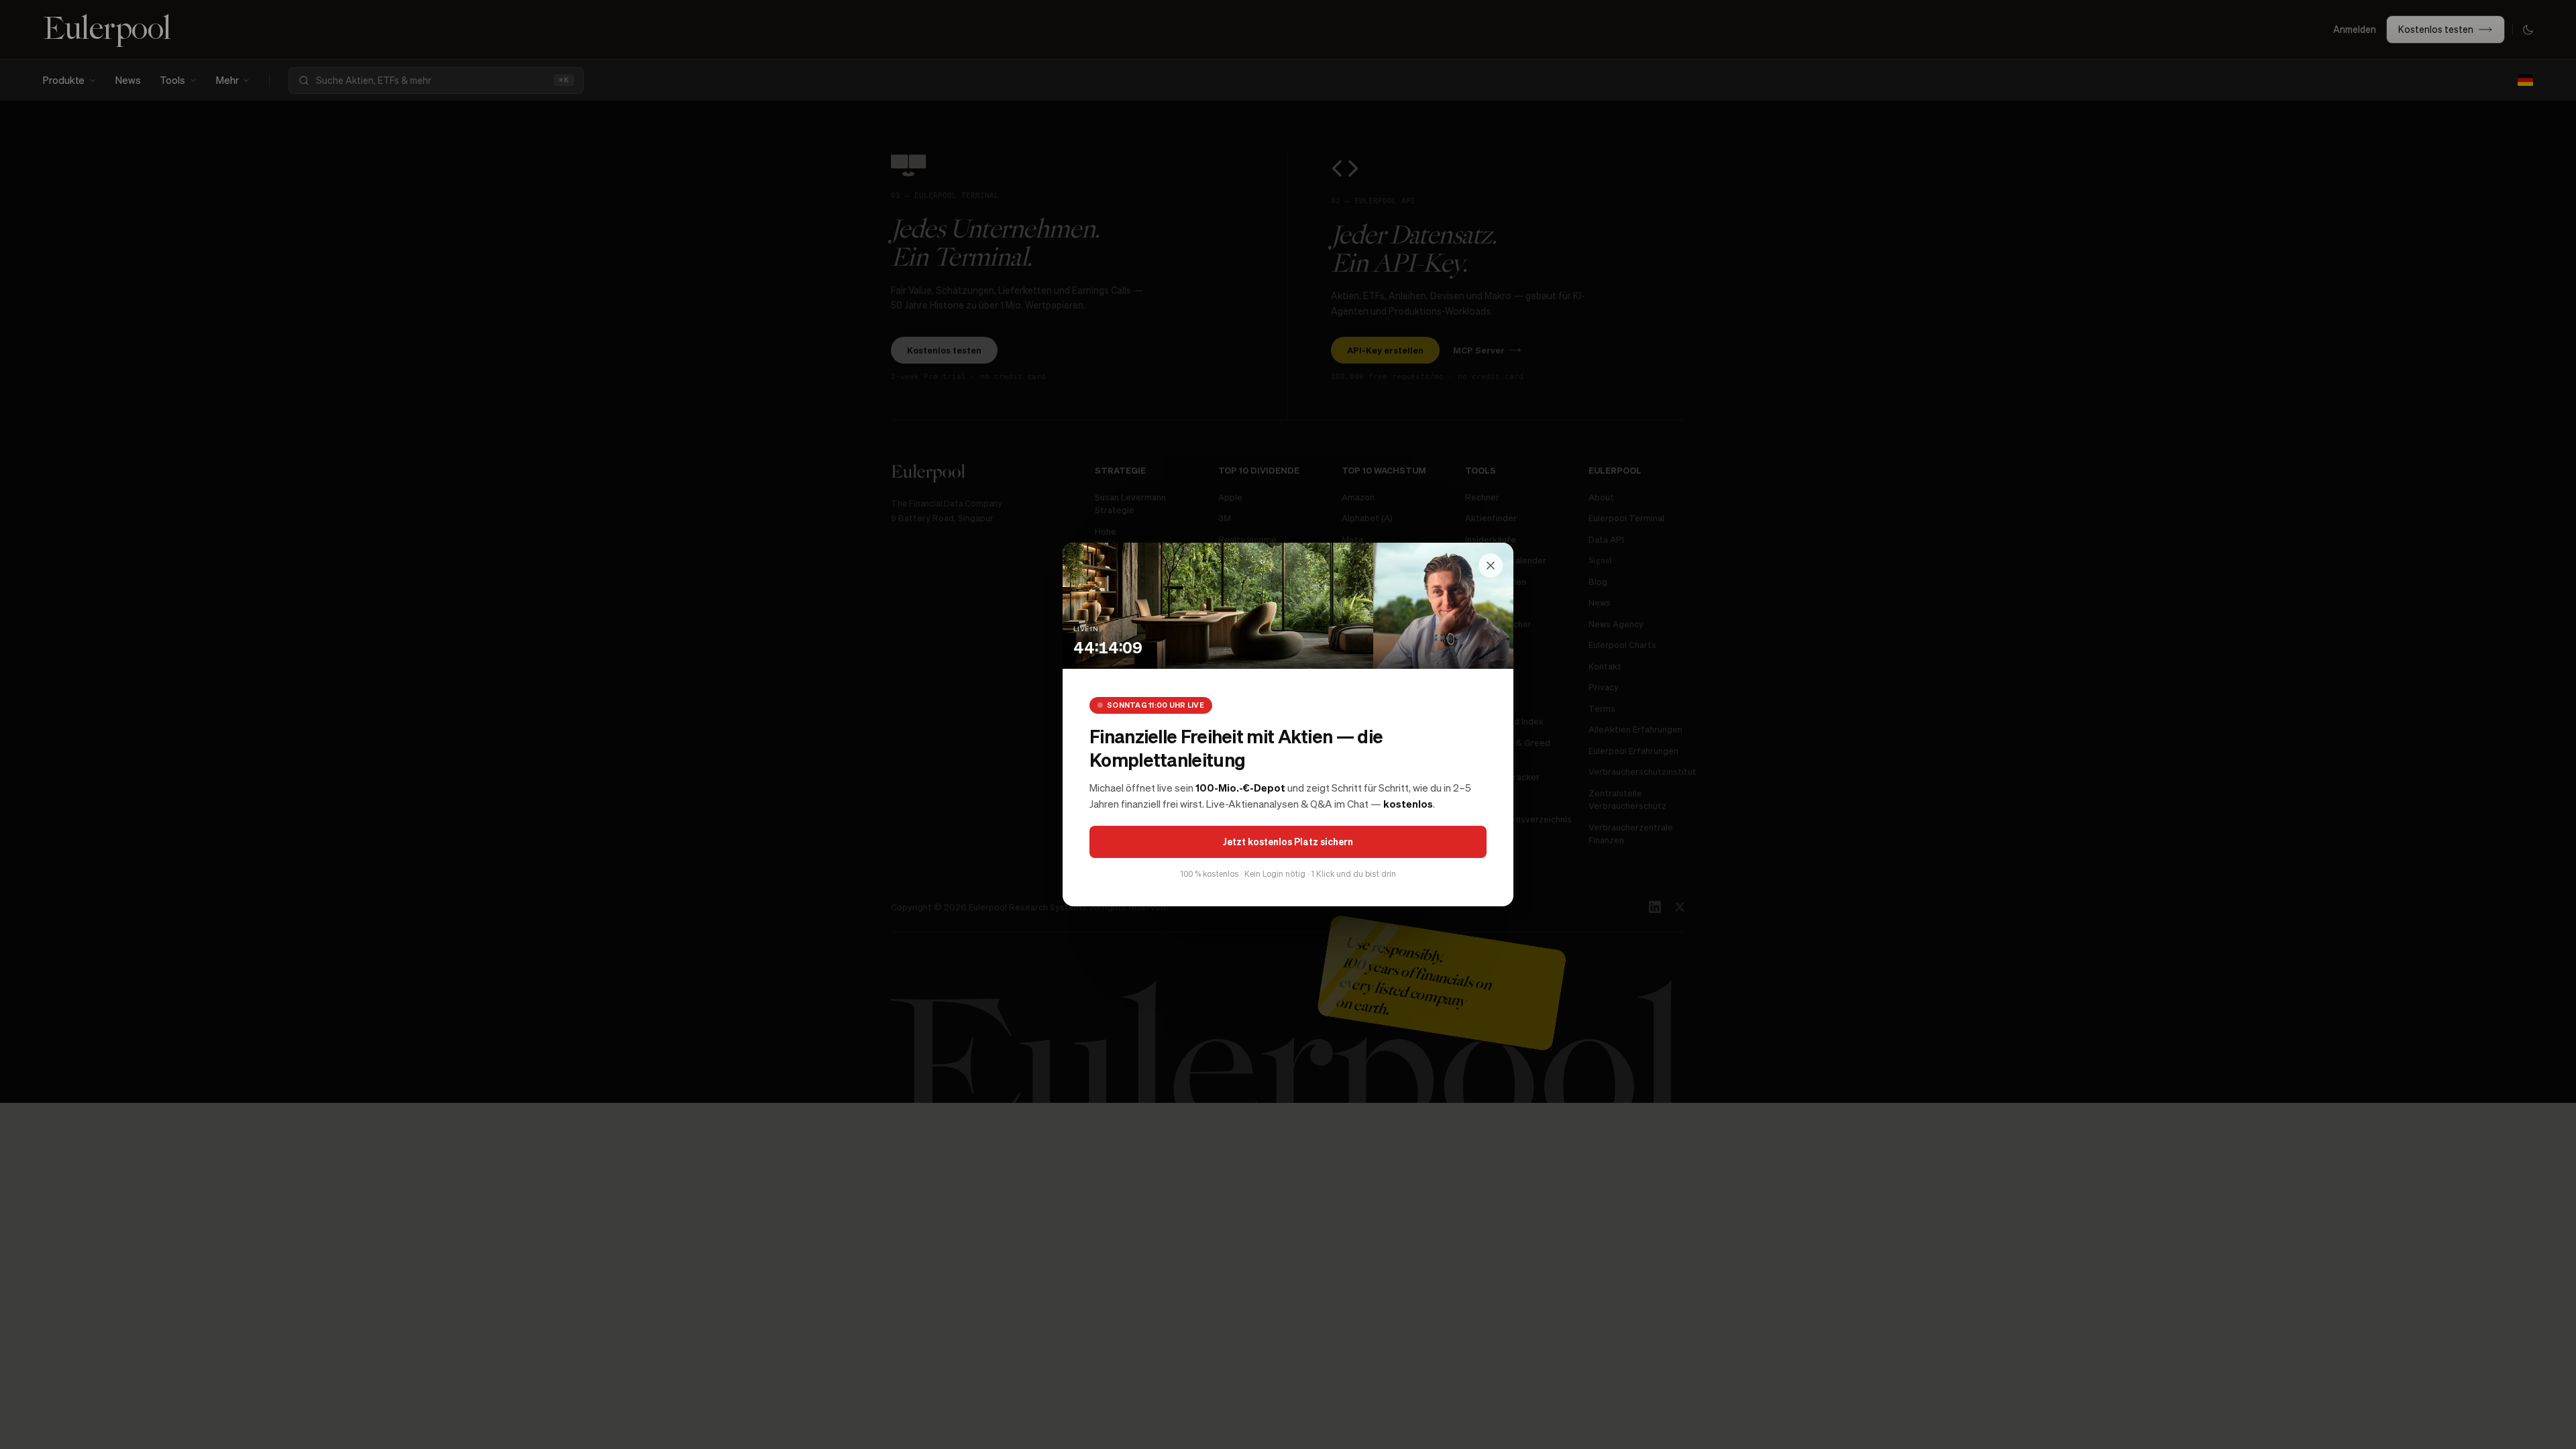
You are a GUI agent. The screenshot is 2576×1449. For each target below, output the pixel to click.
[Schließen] (1491, 566)
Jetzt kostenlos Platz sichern (1288, 841)
